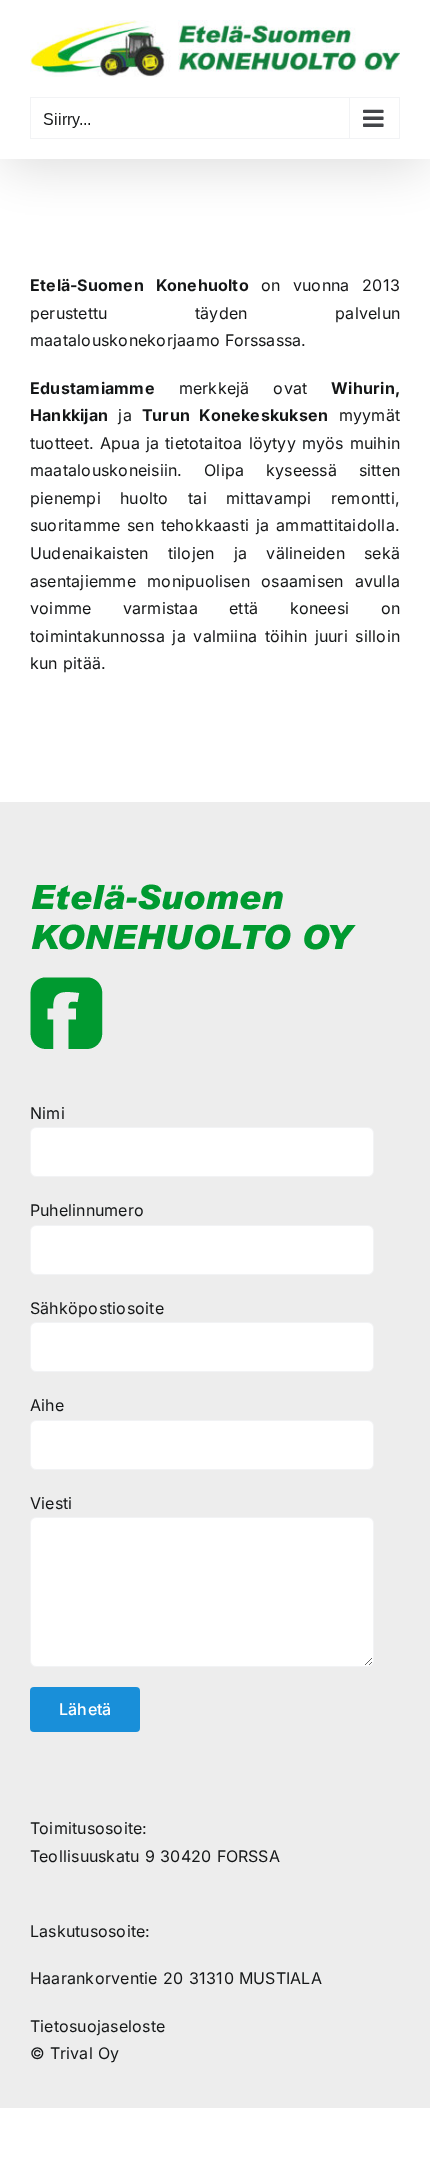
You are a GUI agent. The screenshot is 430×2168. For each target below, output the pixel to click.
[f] (66, 985)
